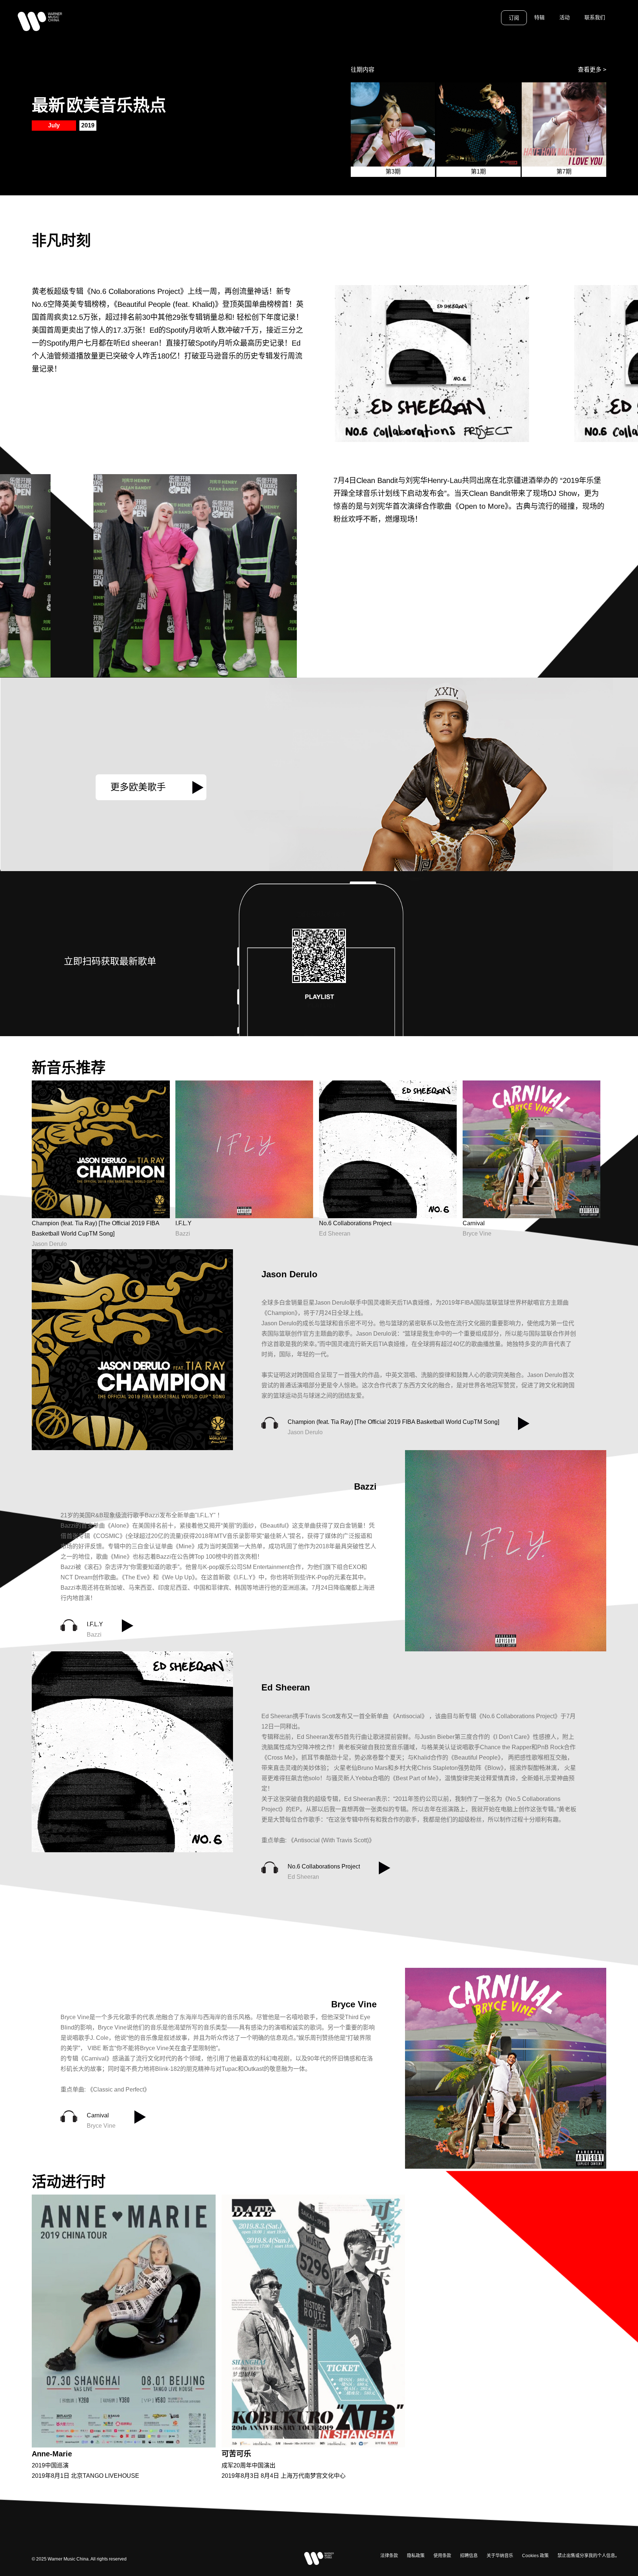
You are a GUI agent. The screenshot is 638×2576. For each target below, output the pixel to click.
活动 (565, 17)
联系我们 (595, 17)
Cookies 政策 (535, 2556)
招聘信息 (469, 2556)
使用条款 (442, 2556)
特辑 (539, 17)
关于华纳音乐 (500, 2556)
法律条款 (389, 2556)
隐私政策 (416, 2556)
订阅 (514, 18)
